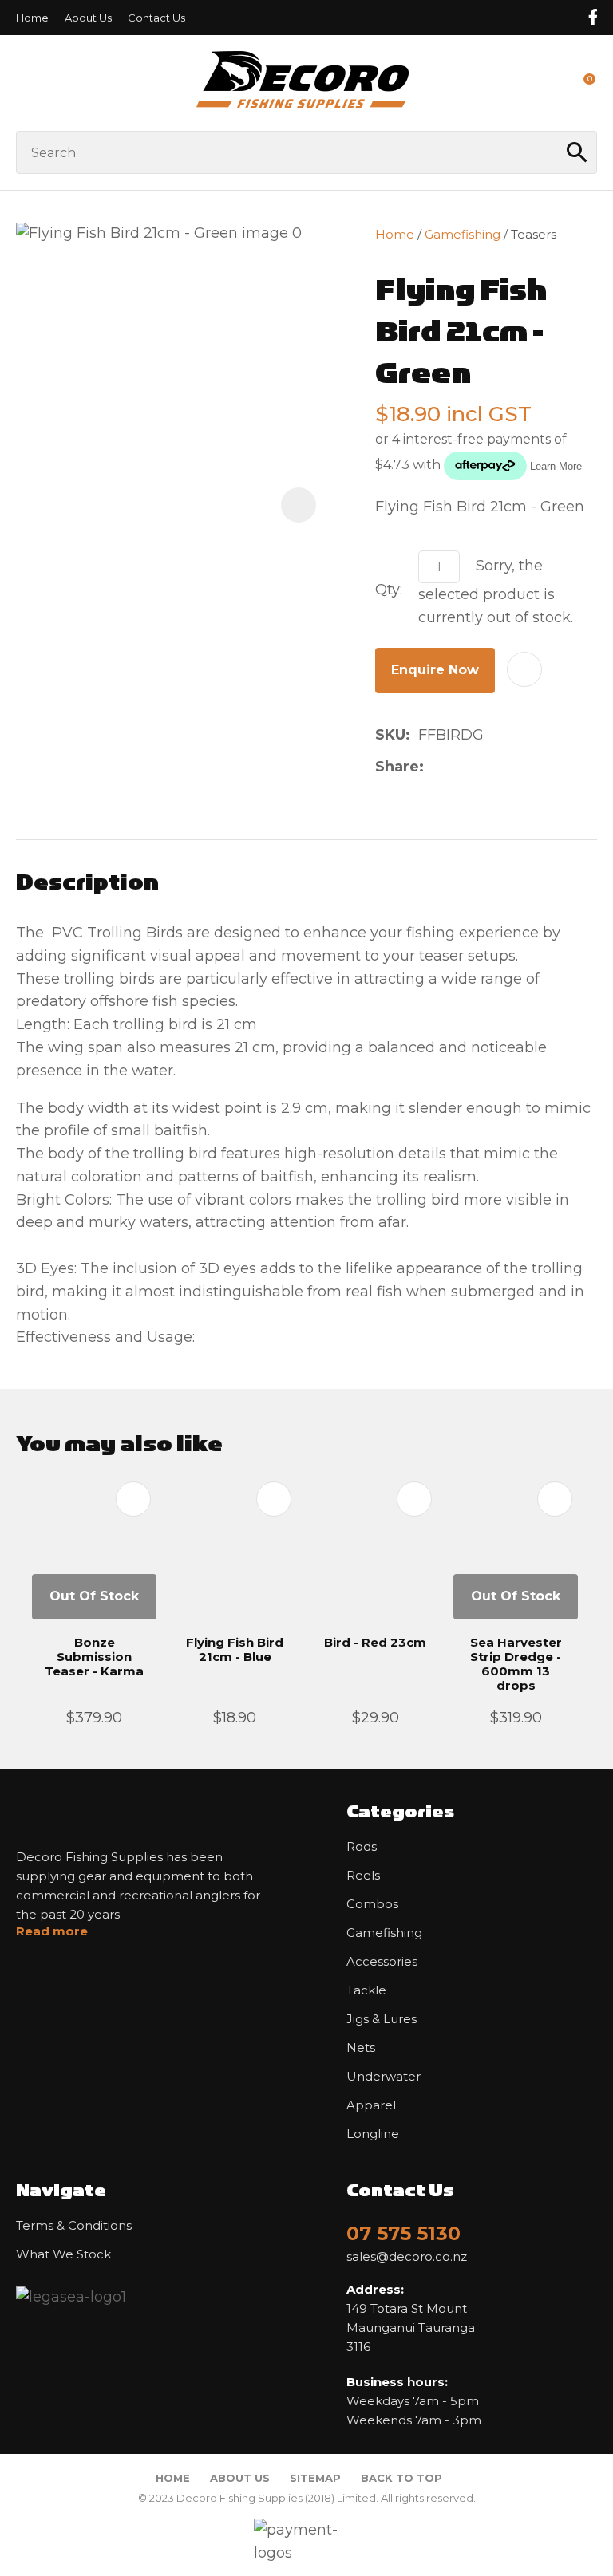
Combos (372, 1904)
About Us (88, 18)
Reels (363, 1876)
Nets (361, 2048)
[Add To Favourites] (524, 669)
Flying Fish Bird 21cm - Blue (235, 1649)
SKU (390, 735)
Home (32, 18)
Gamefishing (463, 234)
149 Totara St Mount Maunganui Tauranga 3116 (411, 2318)
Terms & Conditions (74, 2226)
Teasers (534, 234)
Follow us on (592, 17)
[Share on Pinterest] (508, 767)
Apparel (371, 2105)
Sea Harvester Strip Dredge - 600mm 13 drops (516, 1664)
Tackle (366, 1990)
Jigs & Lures (382, 2019)
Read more (52, 1931)
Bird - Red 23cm (375, 1642)
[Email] (482, 767)
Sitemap (315, 2478)
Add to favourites (133, 1499)
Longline (373, 2134)
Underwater (384, 2077)
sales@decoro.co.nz (407, 2257)
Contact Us (156, 18)
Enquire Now (435, 670)
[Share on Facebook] (435, 767)
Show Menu (26, 83)
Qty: (389, 590)
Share (397, 767)
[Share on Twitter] (457, 767)
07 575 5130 (403, 2233)
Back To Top (401, 2478)
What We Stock (63, 2254)
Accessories (382, 1962)
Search (578, 152)
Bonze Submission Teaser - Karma (94, 1657)
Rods (362, 1847)
